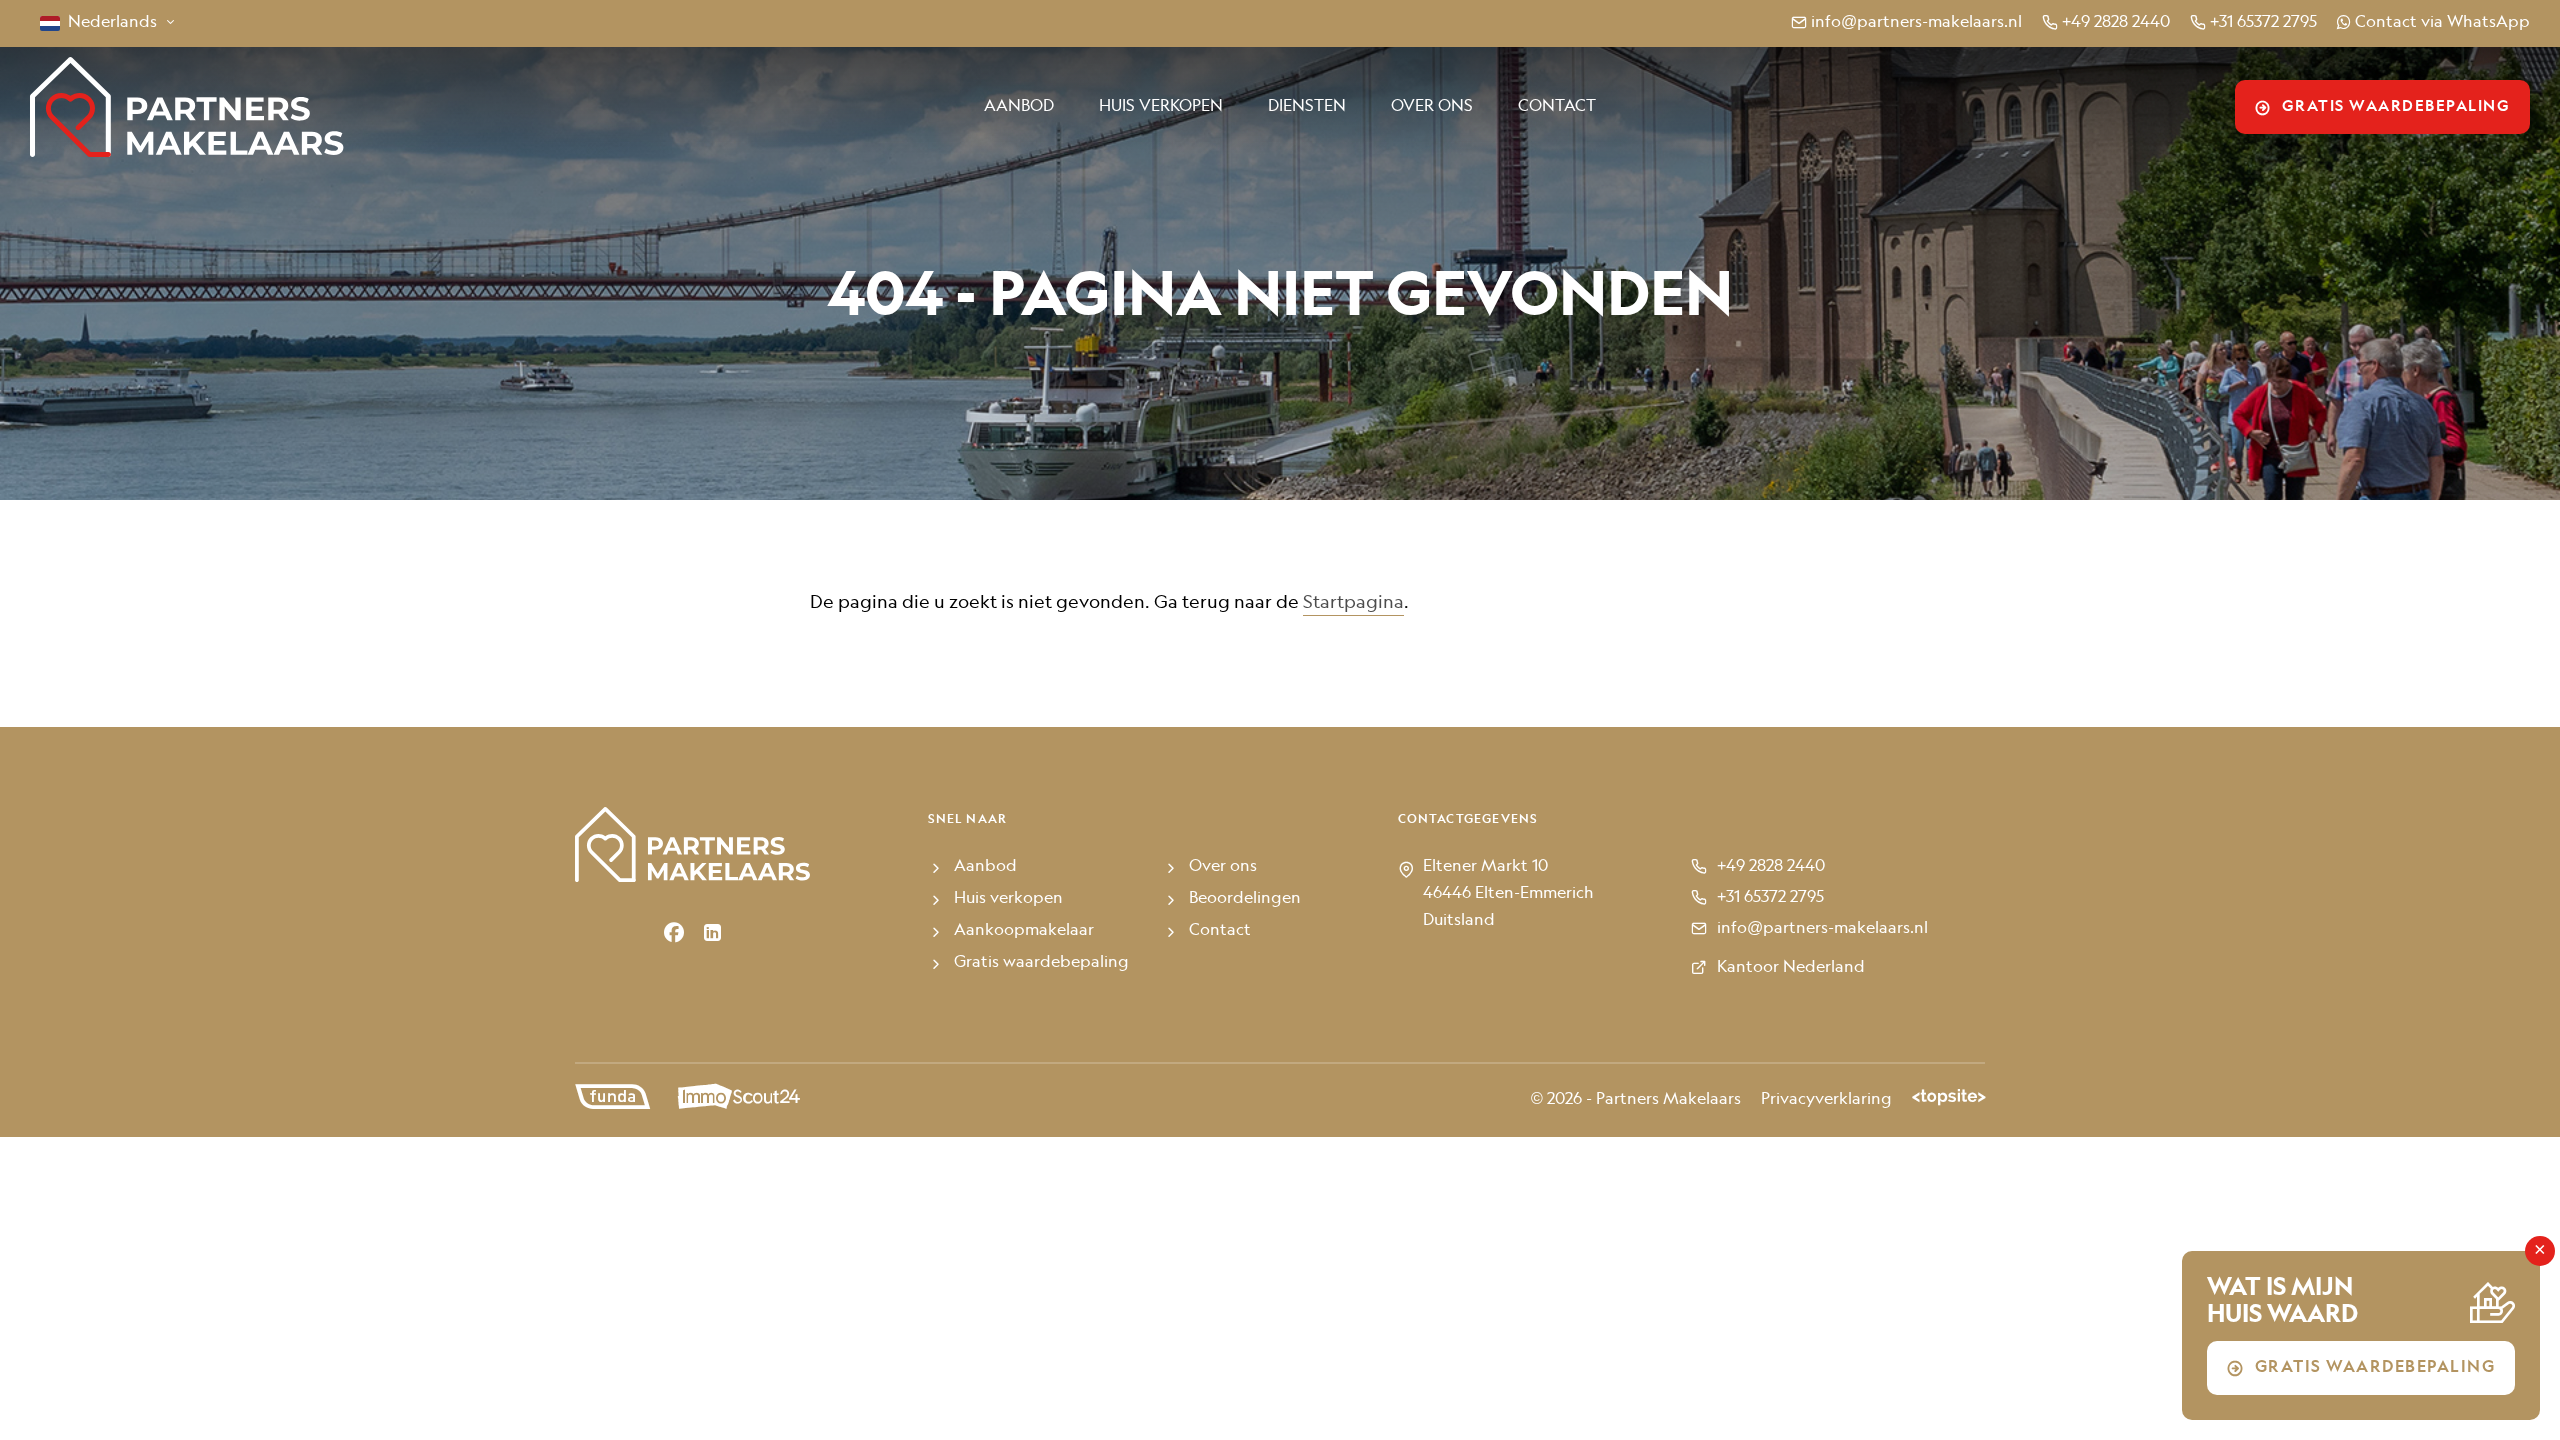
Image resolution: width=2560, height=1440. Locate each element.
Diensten (1307, 107)
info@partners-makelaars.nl (1916, 23)
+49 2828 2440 (2116, 23)
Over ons (1432, 107)
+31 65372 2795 (2263, 23)
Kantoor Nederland (1791, 968)
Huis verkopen (1161, 107)
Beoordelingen (1245, 899)
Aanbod (1019, 107)
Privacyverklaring (1826, 1100)
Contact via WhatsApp (2442, 23)
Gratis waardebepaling (2396, 107)
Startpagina (1353, 603)
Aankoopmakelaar (1024, 931)
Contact (1557, 107)
